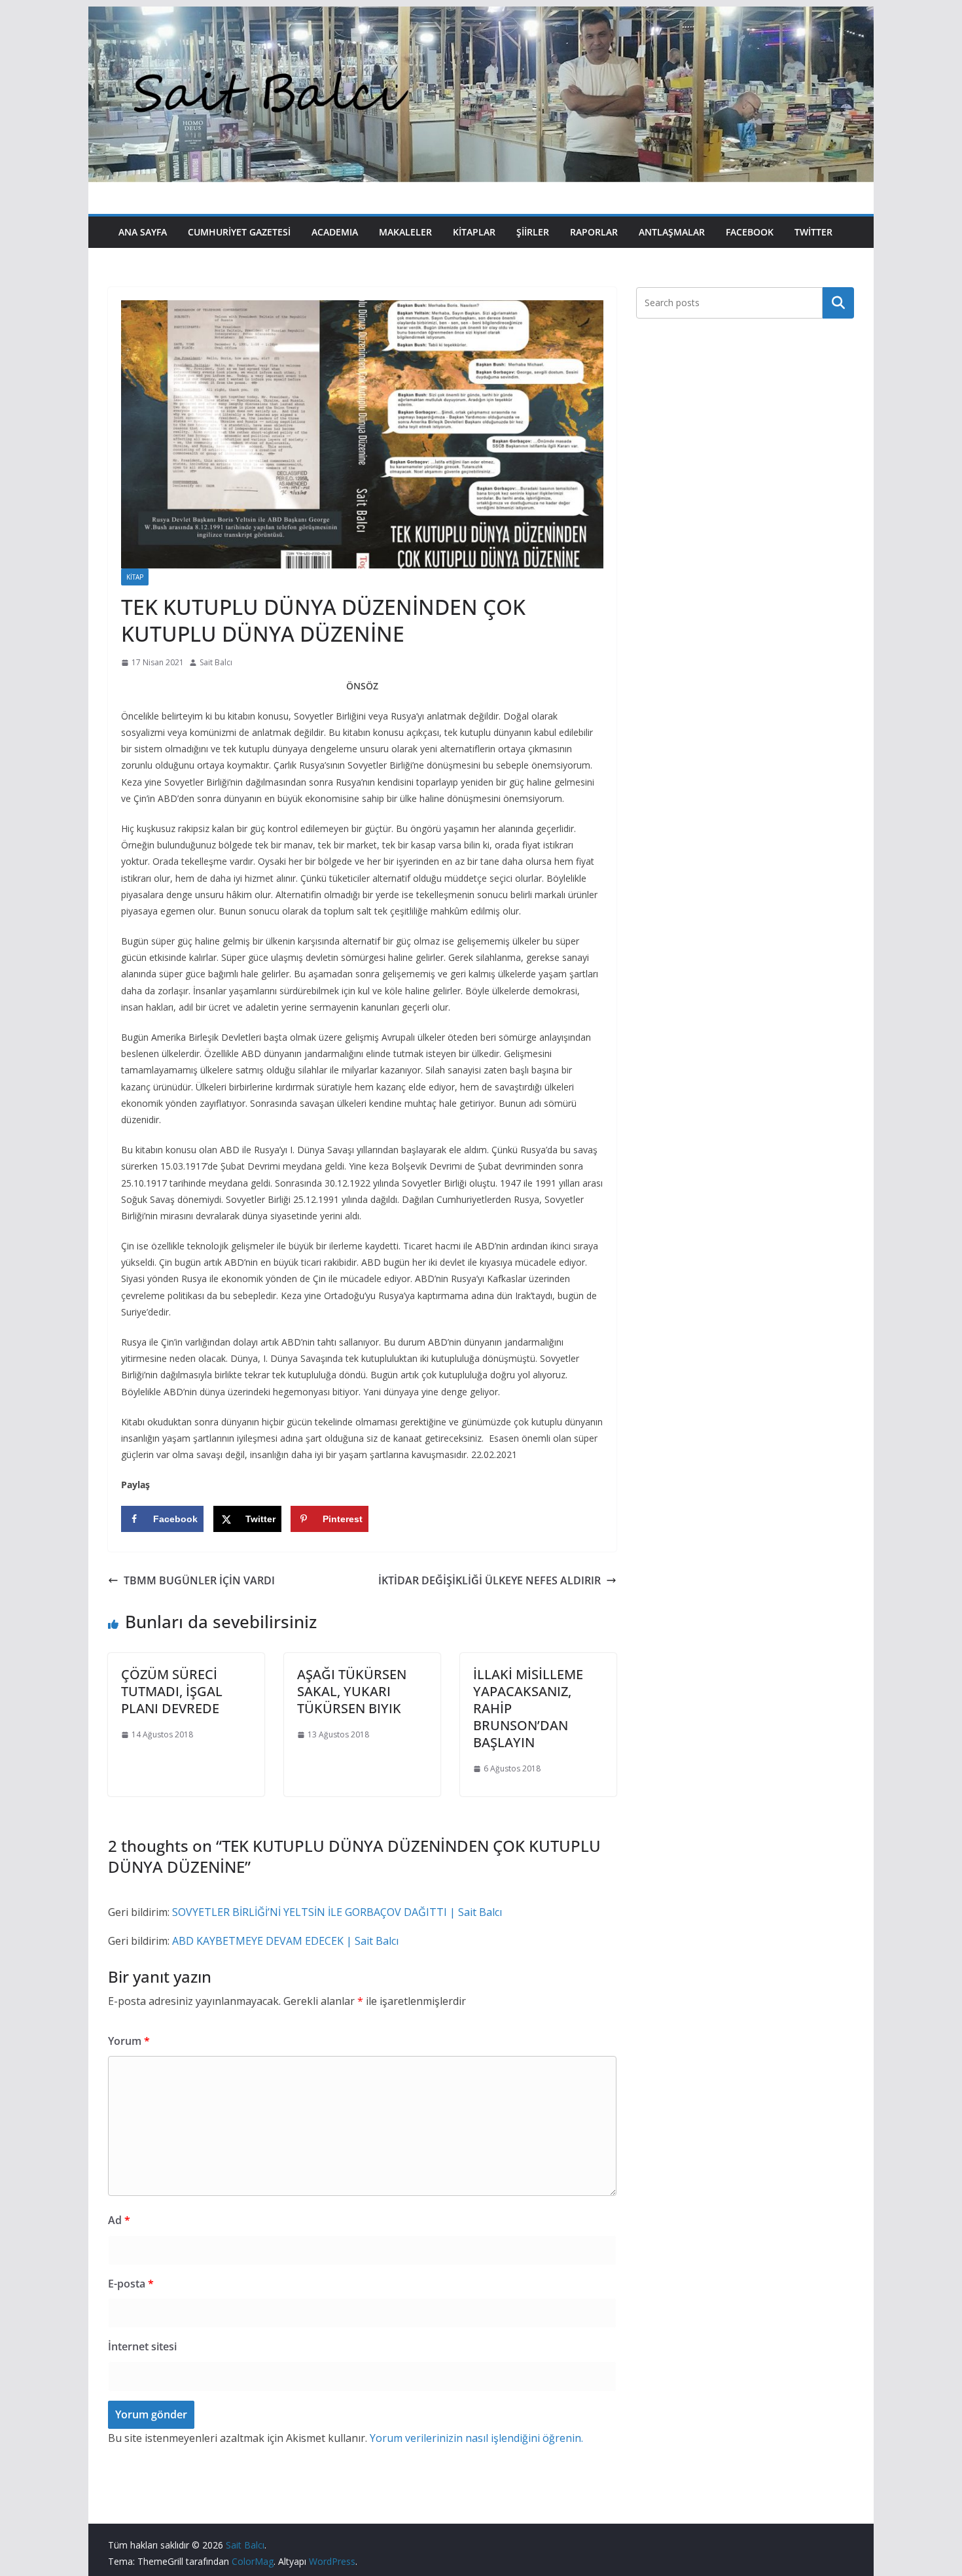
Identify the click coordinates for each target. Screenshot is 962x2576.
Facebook (750, 232)
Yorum (129, 2041)
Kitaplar (474, 232)
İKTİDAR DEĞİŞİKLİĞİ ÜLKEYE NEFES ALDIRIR (490, 1580)
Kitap (135, 577)
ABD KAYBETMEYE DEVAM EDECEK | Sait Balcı (285, 1941)
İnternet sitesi (142, 2346)
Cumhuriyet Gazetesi (239, 232)
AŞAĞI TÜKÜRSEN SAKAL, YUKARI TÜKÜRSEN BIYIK (352, 1691)
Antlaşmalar (672, 232)
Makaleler (405, 232)
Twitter (813, 232)
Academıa (335, 232)
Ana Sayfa (143, 232)
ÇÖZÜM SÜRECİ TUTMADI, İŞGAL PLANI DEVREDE (172, 1691)
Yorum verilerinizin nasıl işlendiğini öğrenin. (476, 2438)
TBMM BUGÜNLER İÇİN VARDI (199, 1580)
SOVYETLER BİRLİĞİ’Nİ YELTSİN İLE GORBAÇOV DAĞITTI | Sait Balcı (337, 1912)
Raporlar (594, 232)
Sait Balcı (216, 662)
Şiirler (533, 232)
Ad (119, 2220)
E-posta (131, 2284)
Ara (839, 303)
